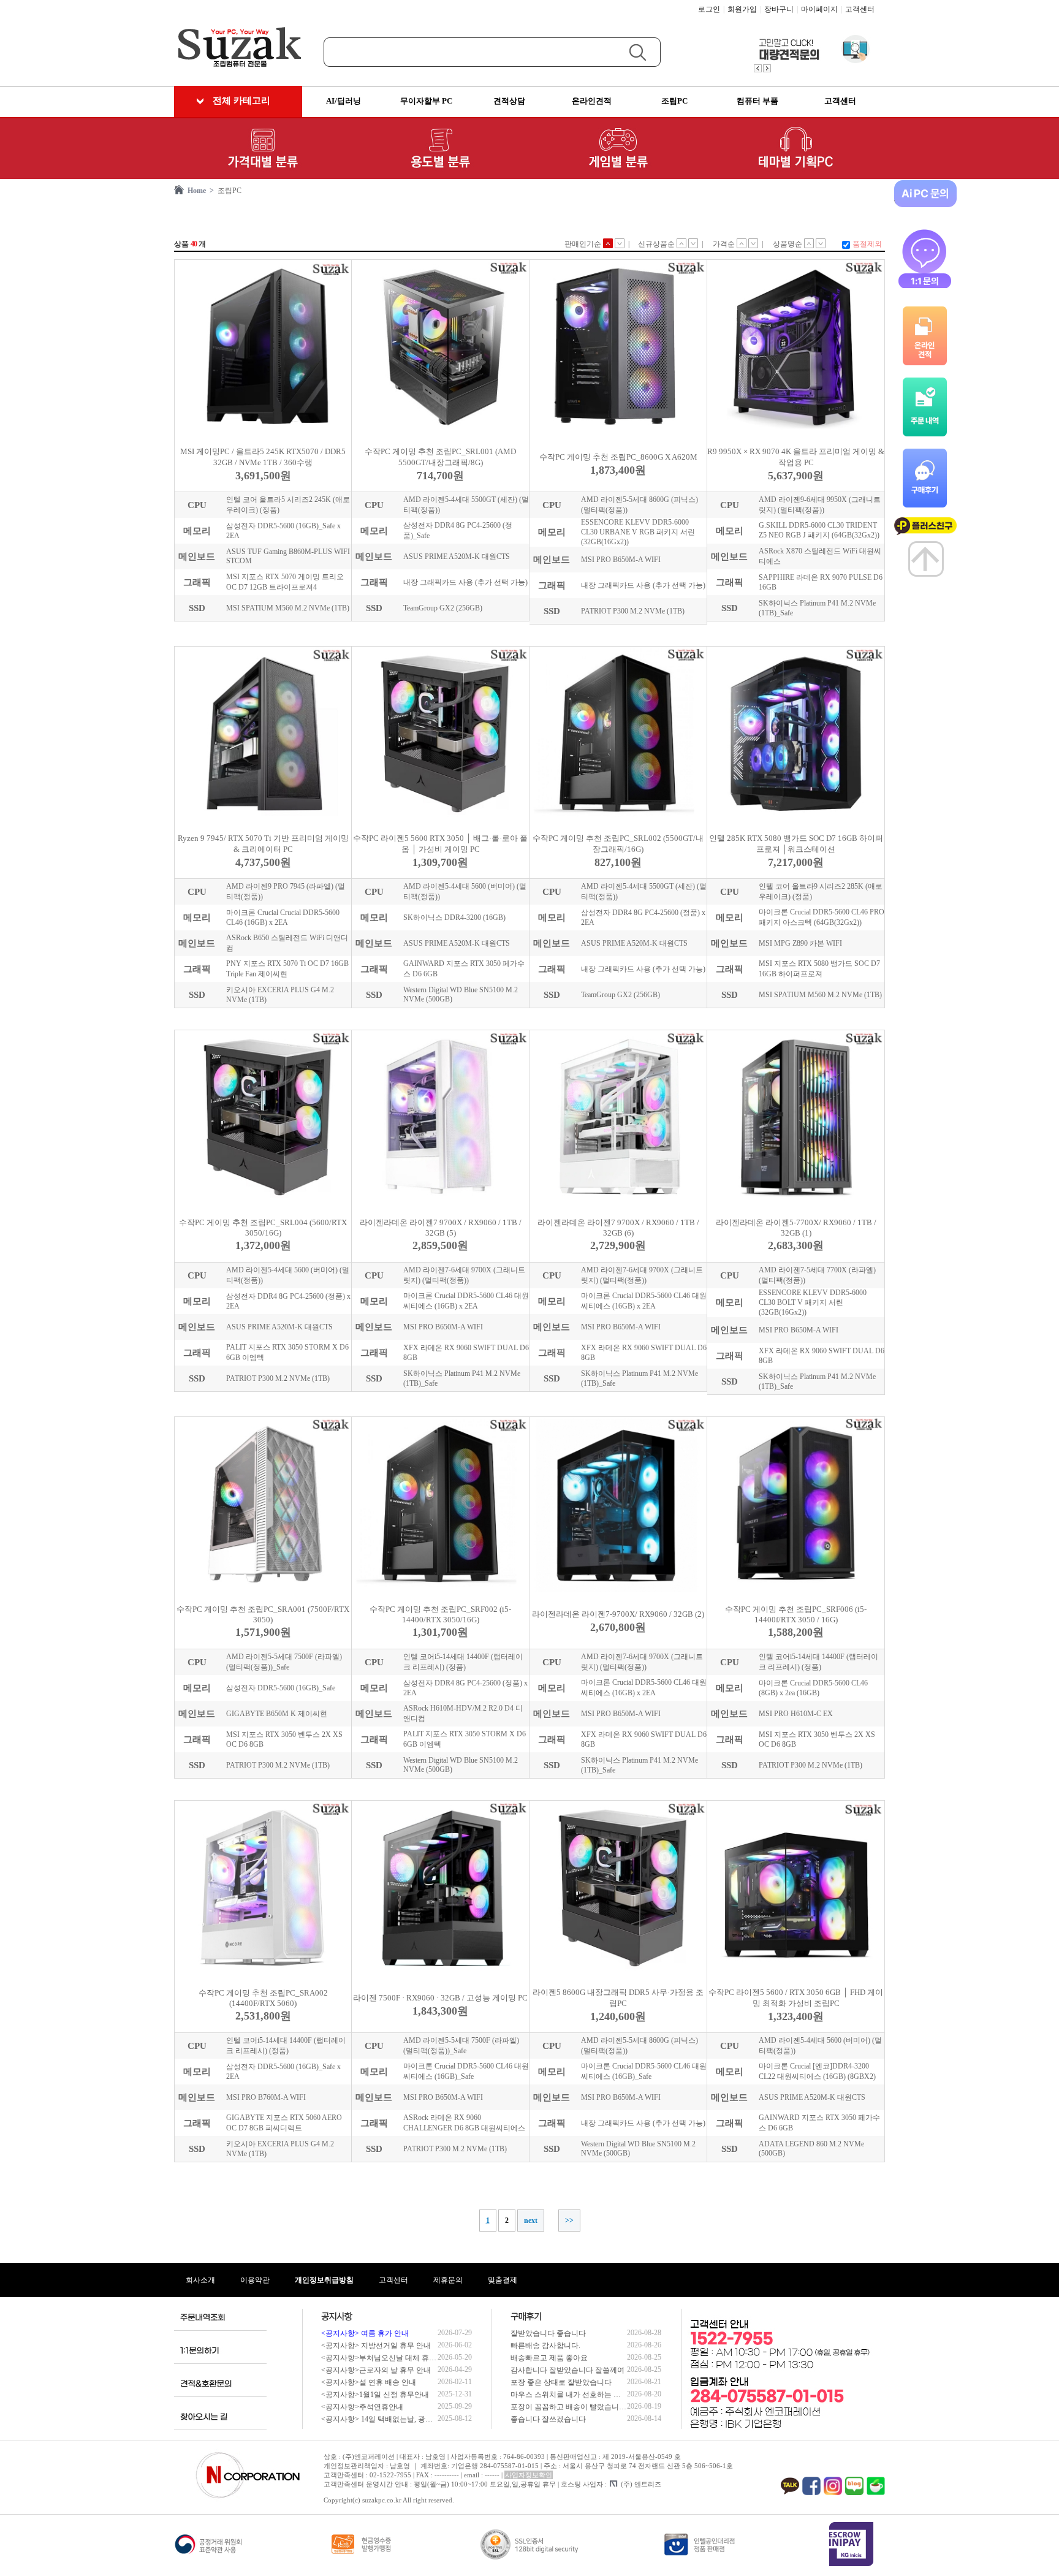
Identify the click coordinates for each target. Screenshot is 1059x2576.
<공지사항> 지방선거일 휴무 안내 (376, 2346)
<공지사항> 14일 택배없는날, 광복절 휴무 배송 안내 (405, 2419)
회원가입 (742, 9)
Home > (199, 191)
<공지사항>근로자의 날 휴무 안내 (376, 2370)
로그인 (709, 9)
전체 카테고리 (241, 101)
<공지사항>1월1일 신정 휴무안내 (375, 2395)
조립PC (228, 191)
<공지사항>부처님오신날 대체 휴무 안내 (387, 2358)
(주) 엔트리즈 (641, 2484)
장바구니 (779, 9)
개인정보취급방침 (324, 2280)
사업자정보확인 (529, 2475)
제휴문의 (448, 2280)
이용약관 (255, 2280)
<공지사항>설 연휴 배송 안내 (369, 2382)
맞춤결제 (503, 2280)
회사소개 (200, 2280)
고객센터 (860, 9)
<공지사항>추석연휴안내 (362, 2407)
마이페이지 (819, 9)
